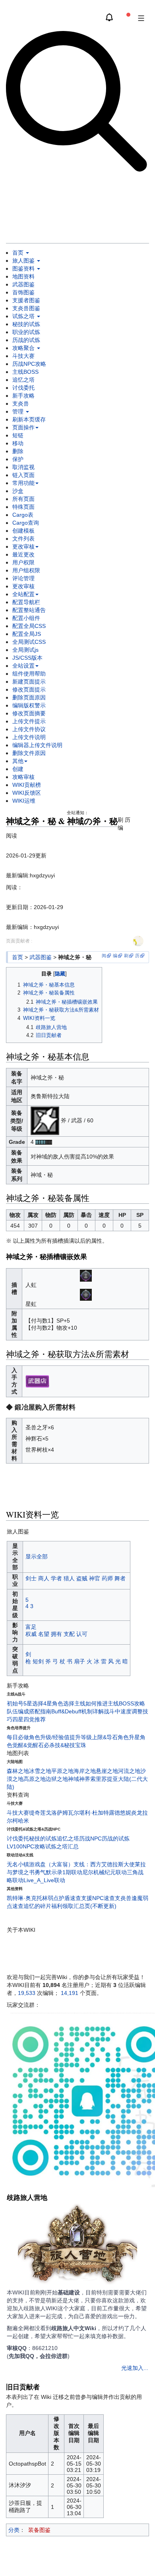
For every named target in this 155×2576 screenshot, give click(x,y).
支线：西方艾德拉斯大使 (104, 1864)
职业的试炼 (26, 332)
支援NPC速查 (98, 1898)
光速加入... (135, 2368)
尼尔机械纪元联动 (105, 1872)
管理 (19, 411)
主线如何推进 (91, 1703)
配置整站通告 (29, 610)
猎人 (69, 1578)
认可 (82, 1634)
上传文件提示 (29, 721)
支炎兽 (21, 404)
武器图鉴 (23, 284)
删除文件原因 (29, 753)
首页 (19, 253)
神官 (95, 1578)
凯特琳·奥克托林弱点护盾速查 (44, 1898)
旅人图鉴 (24, 261)
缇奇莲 (37, 1813)
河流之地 (129, 1771)
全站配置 (23, 594)
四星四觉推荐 (29, 1719)
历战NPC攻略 (29, 364)
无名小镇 (18, 1864)
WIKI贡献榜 (27, 785)
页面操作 (23, 427)
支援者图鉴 (26, 300)
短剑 (38, 1661)
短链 (18, 435)
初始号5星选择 (25, 1703)
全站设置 (23, 666)
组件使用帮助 (29, 674)
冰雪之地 (40, 1771)
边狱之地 (57, 1779)
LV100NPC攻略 (26, 1846)
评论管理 (23, 578)
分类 (14, 2530)
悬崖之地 (107, 1771)
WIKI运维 (24, 801)
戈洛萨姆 (57, 1813)
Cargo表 (23, 515)
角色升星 (129, 1737)
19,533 (27, 1993)
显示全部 (37, 1556)
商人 (44, 1578)
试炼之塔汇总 (62, 1846)
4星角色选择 (59, 1703)
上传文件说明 (29, 737)
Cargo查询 (26, 523)
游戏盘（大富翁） (51, 1864)
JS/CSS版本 (27, 658)
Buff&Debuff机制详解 (77, 1711)
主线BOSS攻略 (126, 1703)
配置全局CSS (29, 626)
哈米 (23, 1821)
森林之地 (18, 1771)
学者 (56, 1578)
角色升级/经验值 (49, 1737)
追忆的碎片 (37, 1906)
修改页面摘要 (29, 713)
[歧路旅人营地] (77, 2246)
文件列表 (23, 539)
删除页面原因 (29, 697)
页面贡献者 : (19, 941)
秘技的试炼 (26, 324)
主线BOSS (25, 372)
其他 (18, 761)
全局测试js (25, 650)
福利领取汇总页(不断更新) (84, 1906)
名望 (44, 1634)
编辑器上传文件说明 (37, 745)
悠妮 (126, 1813)
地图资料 (23, 276)
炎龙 (137, 1813)
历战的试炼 (26, 340)
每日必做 (18, 1737)
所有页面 (23, 499)
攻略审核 (23, 777)
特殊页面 (23, 507)
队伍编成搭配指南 (29, 1711)
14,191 (70, 1993)
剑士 (31, 1578)
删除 (18, 451)
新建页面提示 (29, 682)
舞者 (120, 1578)
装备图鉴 (39, 2530)
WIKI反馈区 (27, 793)
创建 (18, 769)
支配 (69, 1634)
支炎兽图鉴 (26, 308)
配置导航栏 (26, 602)
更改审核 (23, 546)
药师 (107, 1578)
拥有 (56, 1634)
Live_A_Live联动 (44, 1880)
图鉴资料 (24, 268)
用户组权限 (26, 570)
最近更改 (23, 554)
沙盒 (18, 491)
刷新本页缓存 (29, 419)
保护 (18, 459)
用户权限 (23, 562)
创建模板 (23, 531)
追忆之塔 (23, 380)
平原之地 (62, 1771)
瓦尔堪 (76, 1813)
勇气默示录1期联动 (58, 1872)
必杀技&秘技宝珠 (65, 1745)
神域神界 (79, 1779)
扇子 (79, 1661)
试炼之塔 (24, 316)
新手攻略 (23, 396)
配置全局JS (27, 634)
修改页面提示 (29, 689)
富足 (31, 1627)
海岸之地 (85, 1771)
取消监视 (23, 467)
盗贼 (82, 1578)
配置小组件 (26, 618)
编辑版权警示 (29, 705)
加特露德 (109, 1813)
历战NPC (90, 1838)
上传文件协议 (29, 729)
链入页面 (23, 475)
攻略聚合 (24, 348)
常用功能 (23, 483)
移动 (18, 443)
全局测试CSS (29, 642)
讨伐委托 (23, 388)
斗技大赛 (23, 356)
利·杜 (91, 1813)
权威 (31, 1634)
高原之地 (35, 1779)
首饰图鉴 (23, 292)
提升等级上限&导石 (94, 1737)
